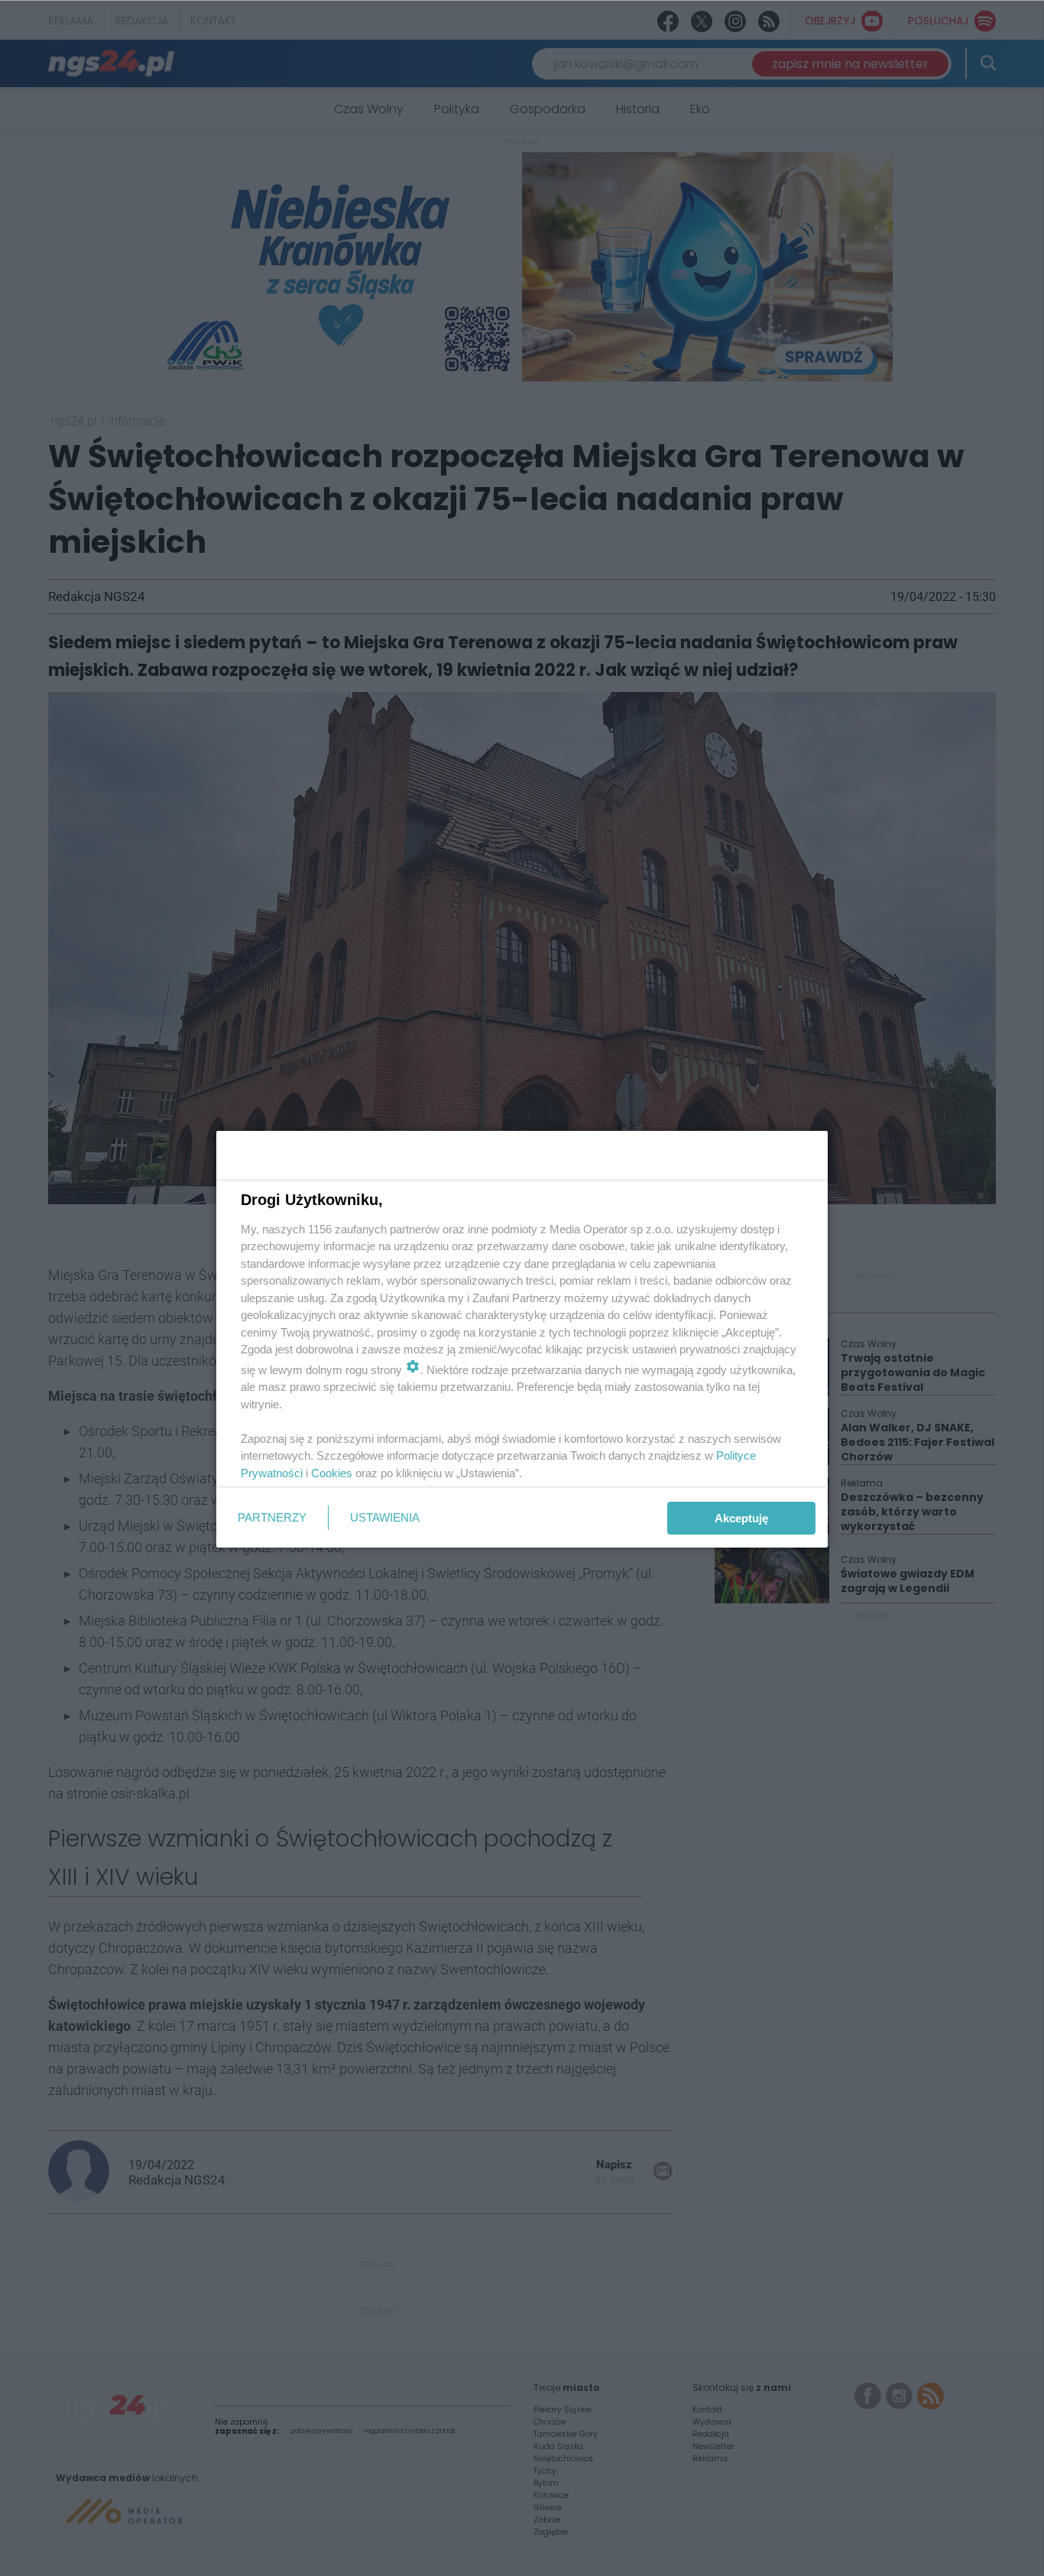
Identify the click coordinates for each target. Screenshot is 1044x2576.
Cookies (332, 1473)
